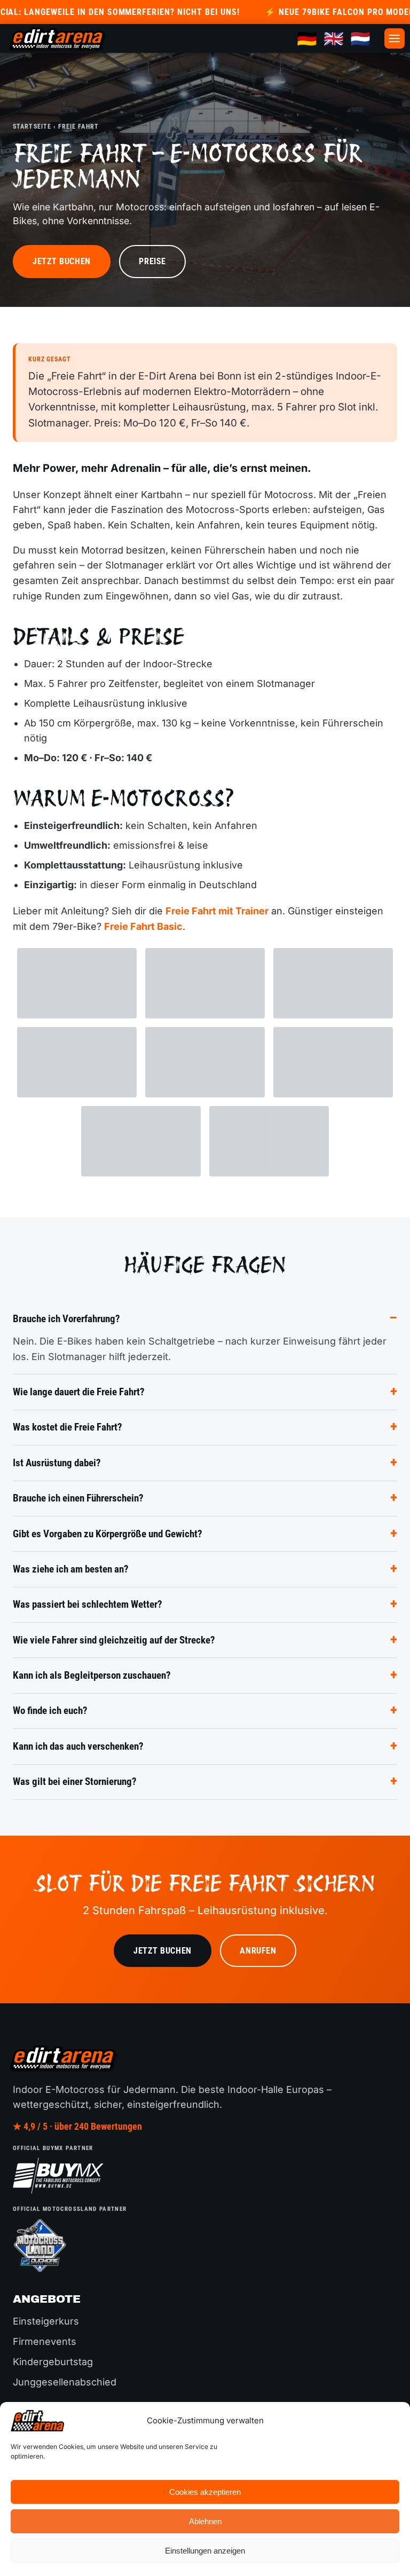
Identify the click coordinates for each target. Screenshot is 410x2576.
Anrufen (258, 1951)
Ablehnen (205, 2521)
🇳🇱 (360, 38)
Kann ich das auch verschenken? (78, 1746)
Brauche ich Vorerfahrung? (66, 1319)
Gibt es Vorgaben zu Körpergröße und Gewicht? (108, 1534)
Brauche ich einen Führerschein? (78, 1498)
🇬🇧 (334, 38)
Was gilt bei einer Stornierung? (75, 1781)
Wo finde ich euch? (50, 1710)
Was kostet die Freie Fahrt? (68, 1427)
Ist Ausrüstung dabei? (57, 1463)
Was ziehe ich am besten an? (71, 1569)
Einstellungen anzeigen (205, 2551)
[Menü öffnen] (395, 38)
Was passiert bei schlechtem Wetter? (88, 1604)
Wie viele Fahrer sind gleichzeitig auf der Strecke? (114, 1640)
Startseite (32, 126)
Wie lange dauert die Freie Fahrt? (79, 1392)
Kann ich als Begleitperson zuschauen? (92, 1675)
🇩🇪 (307, 38)
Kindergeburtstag (53, 2362)
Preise (152, 261)
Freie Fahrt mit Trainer (217, 911)
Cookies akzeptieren (205, 2492)
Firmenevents (45, 2341)
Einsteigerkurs (46, 2321)
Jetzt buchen (62, 261)
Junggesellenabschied (65, 2382)
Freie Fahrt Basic (143, 926)
